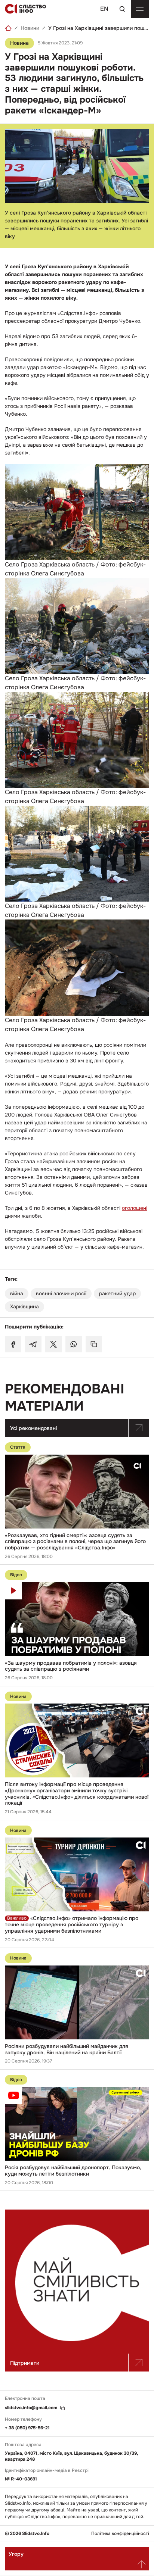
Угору (16, 2554)
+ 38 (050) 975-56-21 (27, 2428)
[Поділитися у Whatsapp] (74, 1344)
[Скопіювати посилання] (94, 1344)
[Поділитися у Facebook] (13, 1344)
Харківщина (24, 1306)
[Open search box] (122, 9)
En (104, 9)
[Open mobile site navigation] (140, 9)
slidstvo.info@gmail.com (31, 2408)
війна (17, 1293)
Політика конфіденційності (120, 2534)
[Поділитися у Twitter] (53, 1344)
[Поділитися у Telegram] (33, 1344)
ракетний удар (117, 1293)
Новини (30, 28)
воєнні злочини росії (61, 1293)
